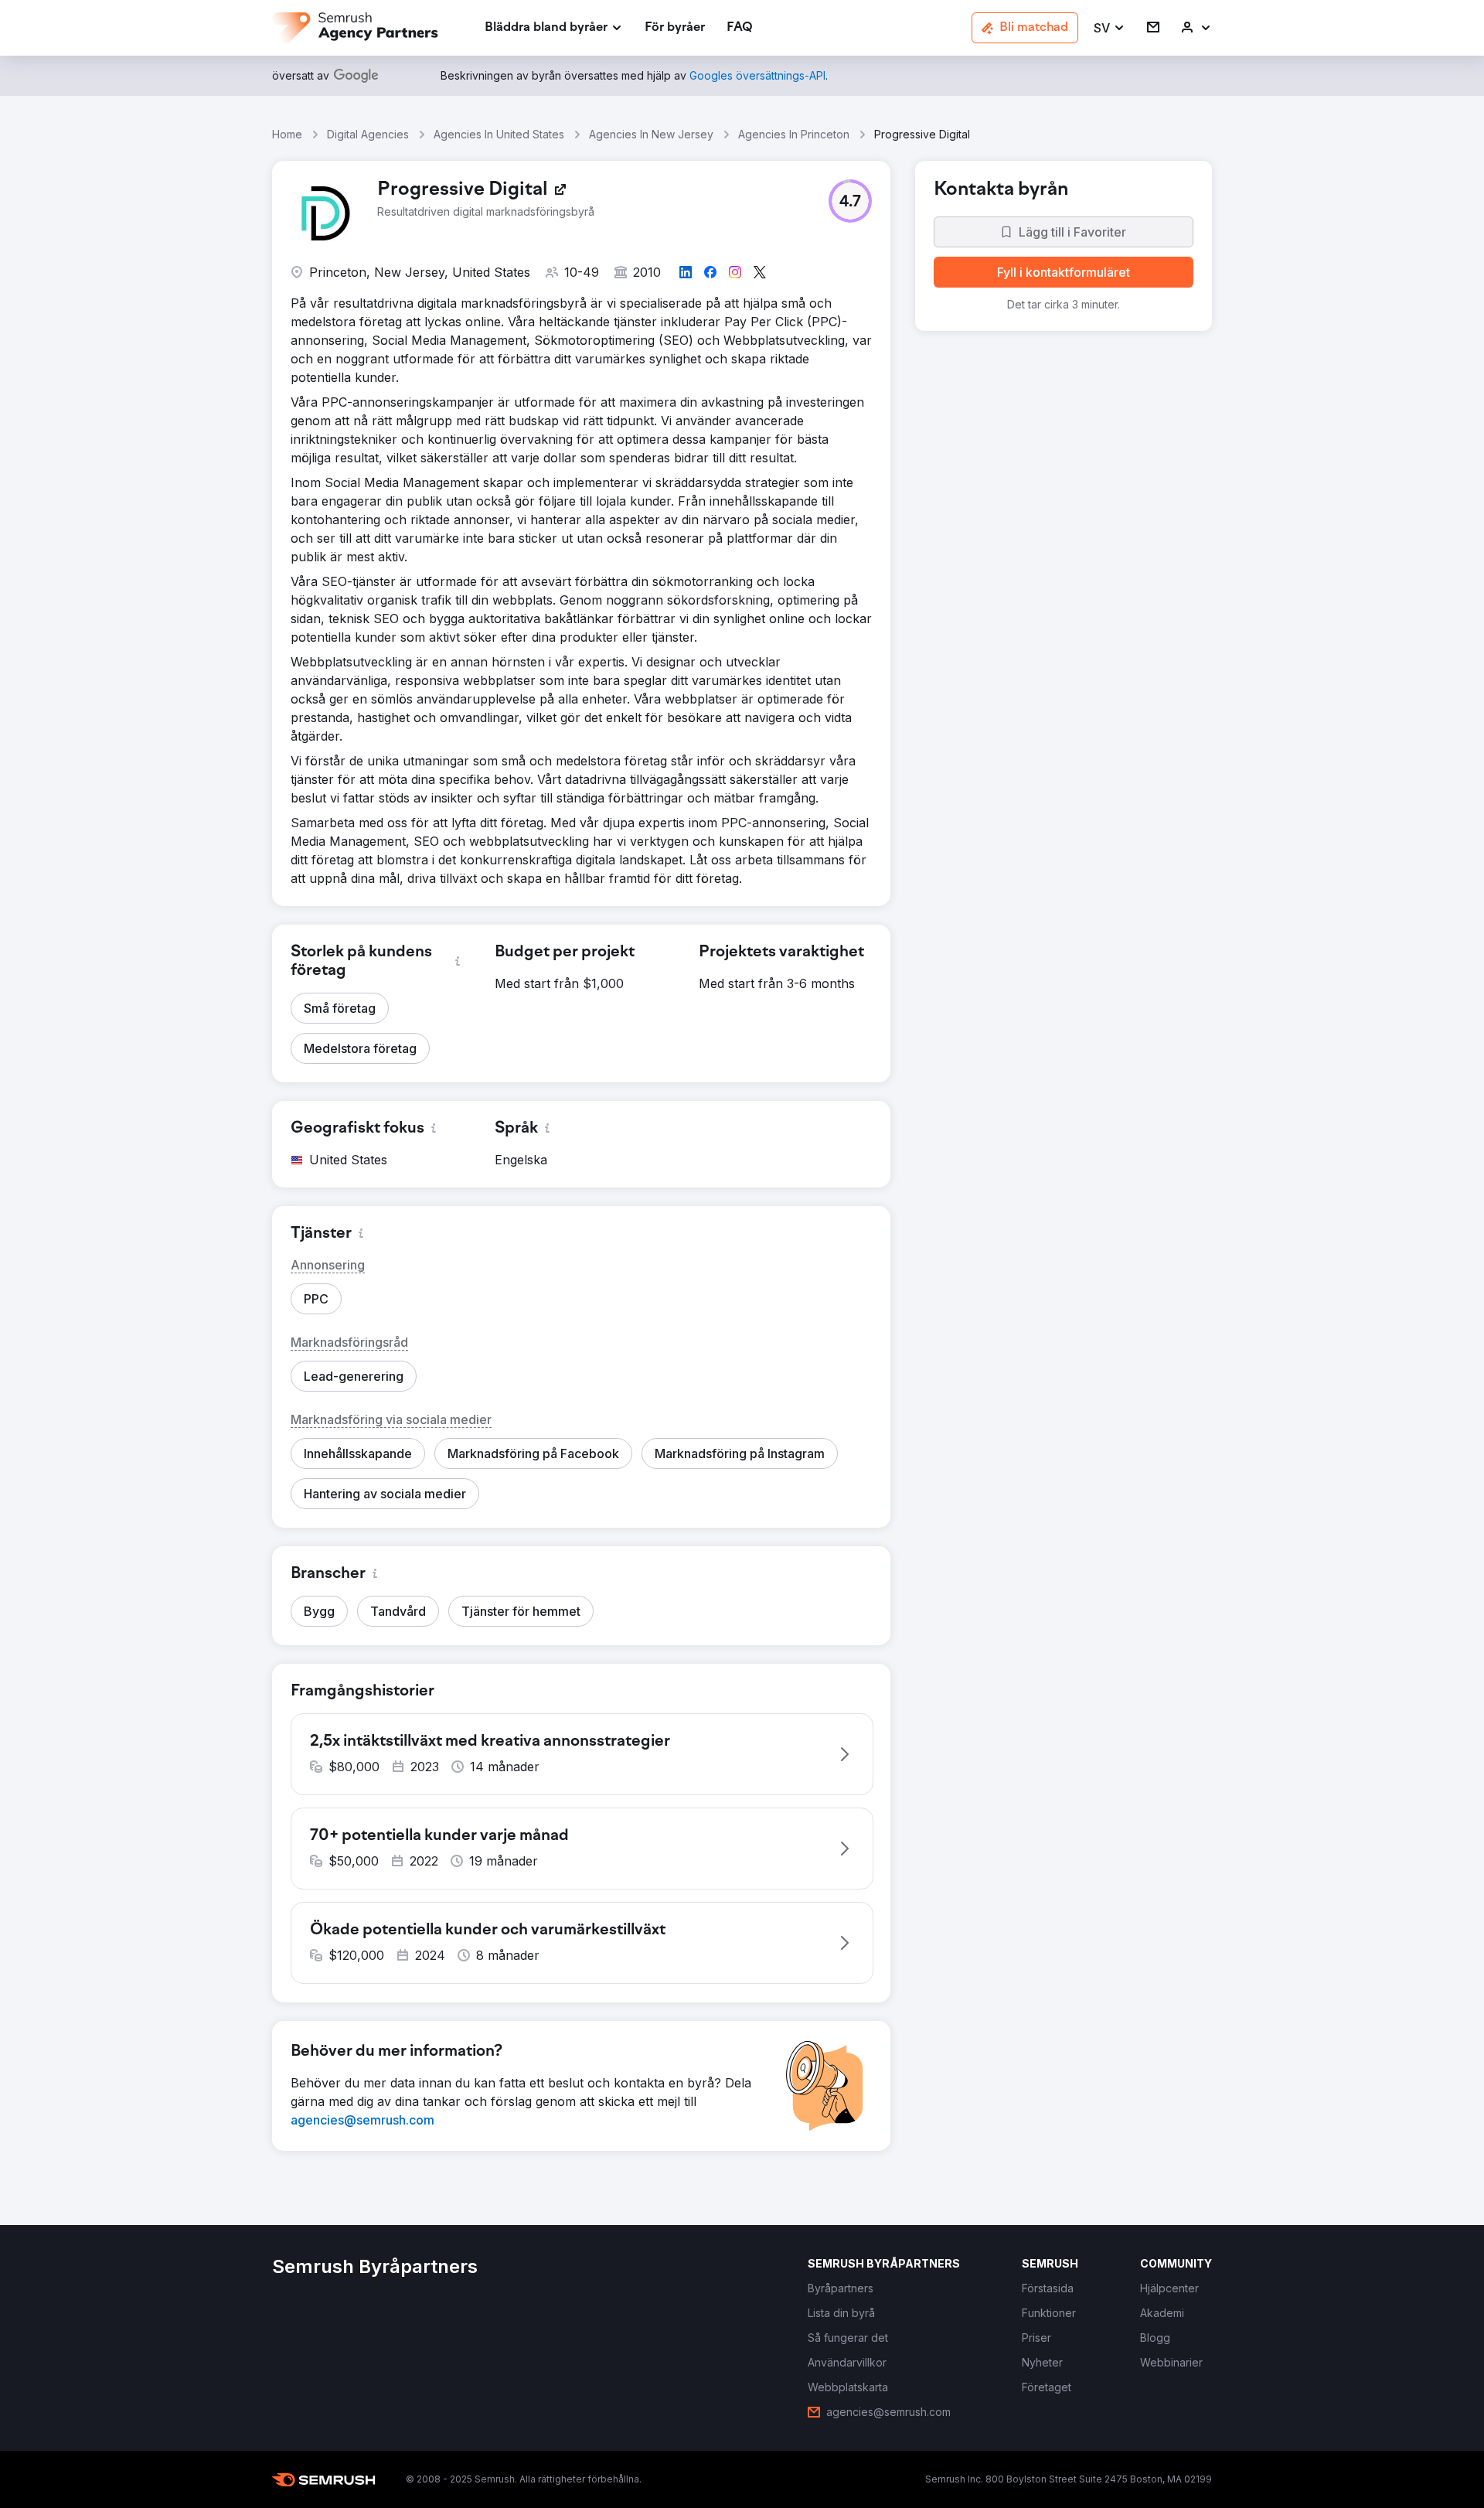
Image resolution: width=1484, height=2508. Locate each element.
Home (287, 134)
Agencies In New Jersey (651, 134)
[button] (1110, 28)
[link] (675, 28)
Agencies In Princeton (794, 134)
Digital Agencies (368, 134)
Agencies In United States (499, 134)
